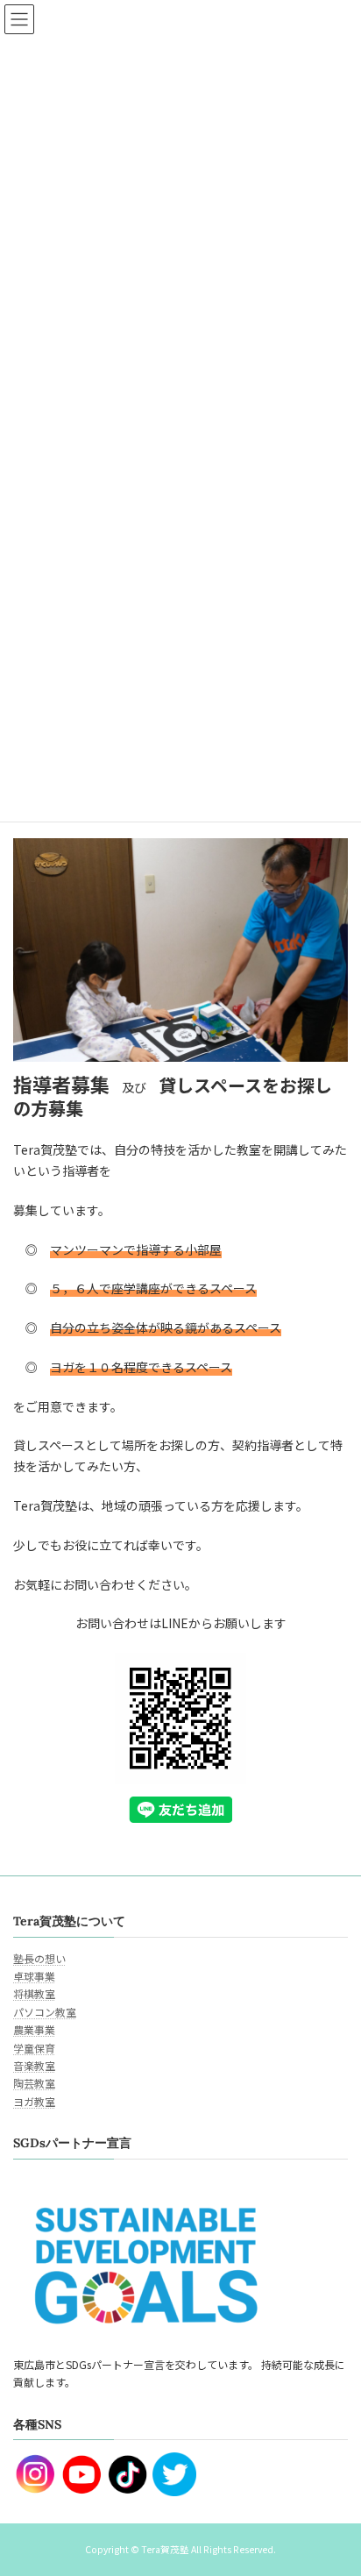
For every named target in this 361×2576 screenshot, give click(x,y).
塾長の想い (39, 1958)
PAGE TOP (335, 2482)
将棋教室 (34, 1994)
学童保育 (34, 2048)
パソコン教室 (45, 2012)
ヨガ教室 (34, 2101)
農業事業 (34, 2030)
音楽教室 (34, 2065)
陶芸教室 (34, 2084)
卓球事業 (34, 1976)
